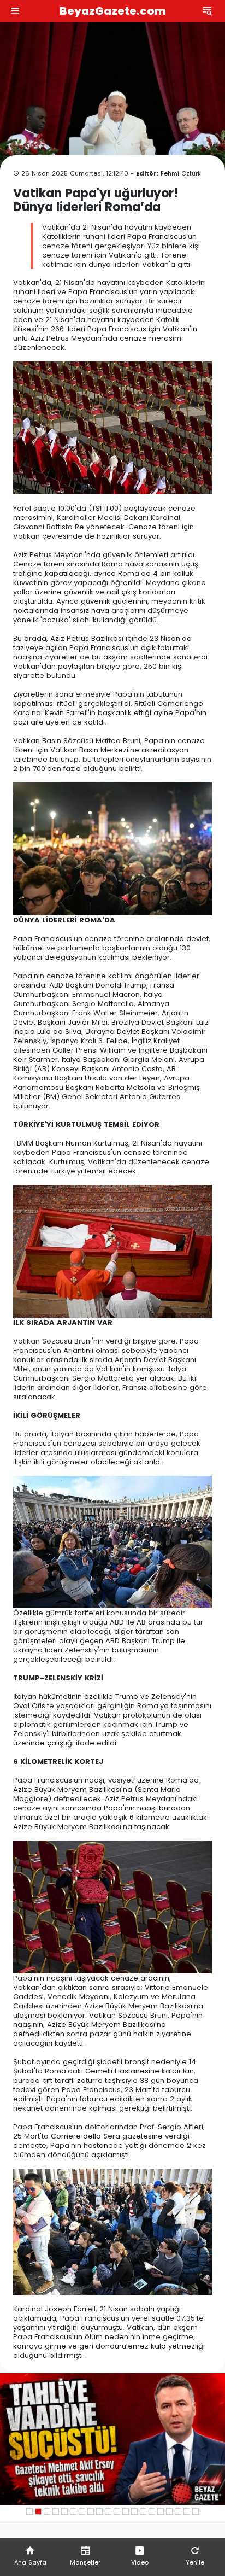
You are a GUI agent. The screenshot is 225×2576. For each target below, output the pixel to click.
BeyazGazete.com (113, 11)
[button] (29, 2511)
